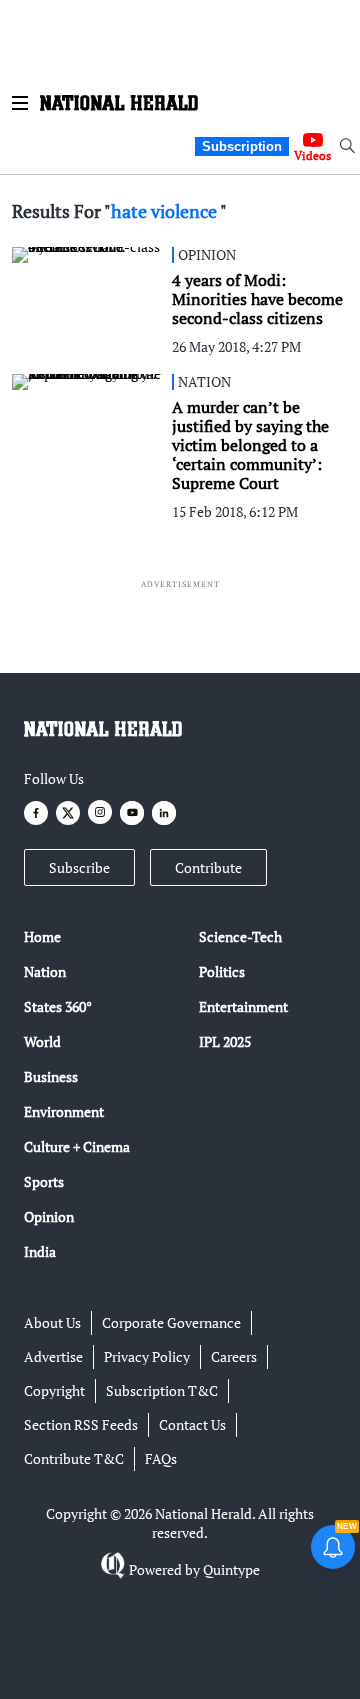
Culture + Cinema (77, 1146)
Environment (64, 1111)
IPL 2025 (225, 1041)
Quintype (231, 1569)
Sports (44, 1181)
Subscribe (79, 867)
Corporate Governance (171, 1322)
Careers (234, 1356)
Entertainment (243, 1006)
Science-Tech (240, 936)
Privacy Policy (147, 1356)
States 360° (58, 1006)
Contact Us (192, 1424)
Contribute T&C (74, 1458)
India (40, 1251)
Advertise (53, 1356)
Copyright (54, 1390)
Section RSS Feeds (81, 1424)
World (42, 1041)
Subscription (242, 146)
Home (42, 936)
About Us (52, 1322)
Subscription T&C (162, 1390)
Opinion (49, 1216)
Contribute (208, 867)
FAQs (161, 1458)
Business (51, 1076)
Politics (222, 971)
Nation (45, 971)
